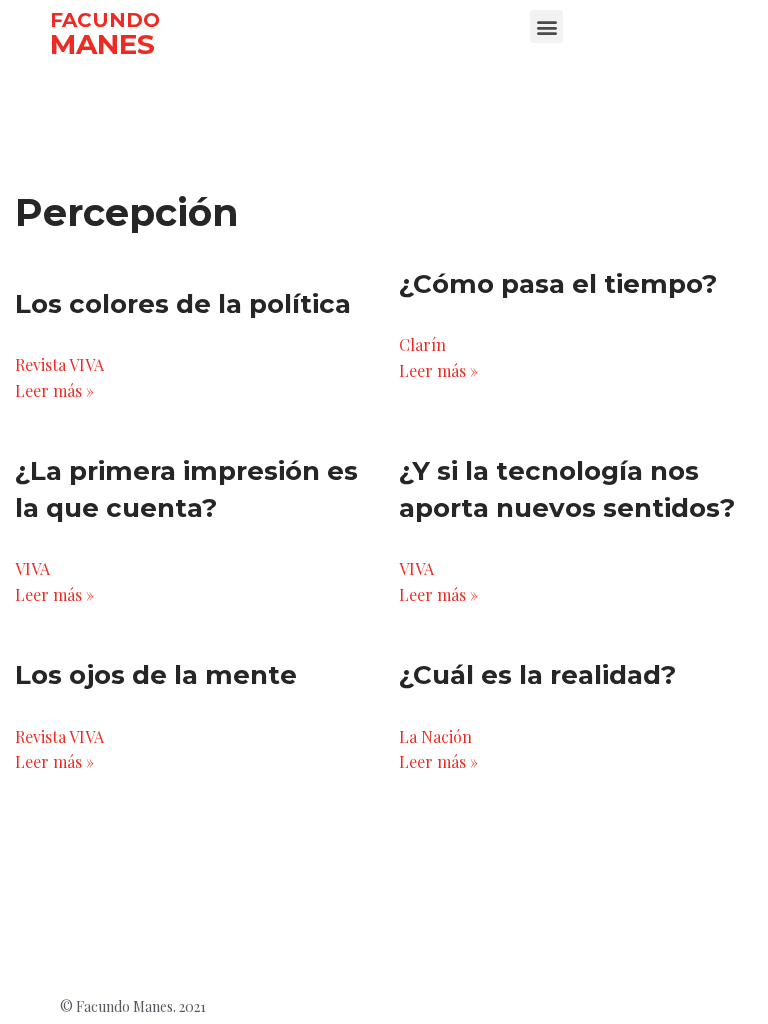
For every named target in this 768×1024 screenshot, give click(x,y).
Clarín (422, 344)
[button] (546, 26)
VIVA (32, 568)
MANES (102, 44)
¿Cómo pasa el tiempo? (558, 284)
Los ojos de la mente (156, 675)
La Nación (435, 736)
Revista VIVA (59, 364)
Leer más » (54, 390)
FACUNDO (105, 20)
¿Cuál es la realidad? (537, 675)
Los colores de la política (183, 304)
